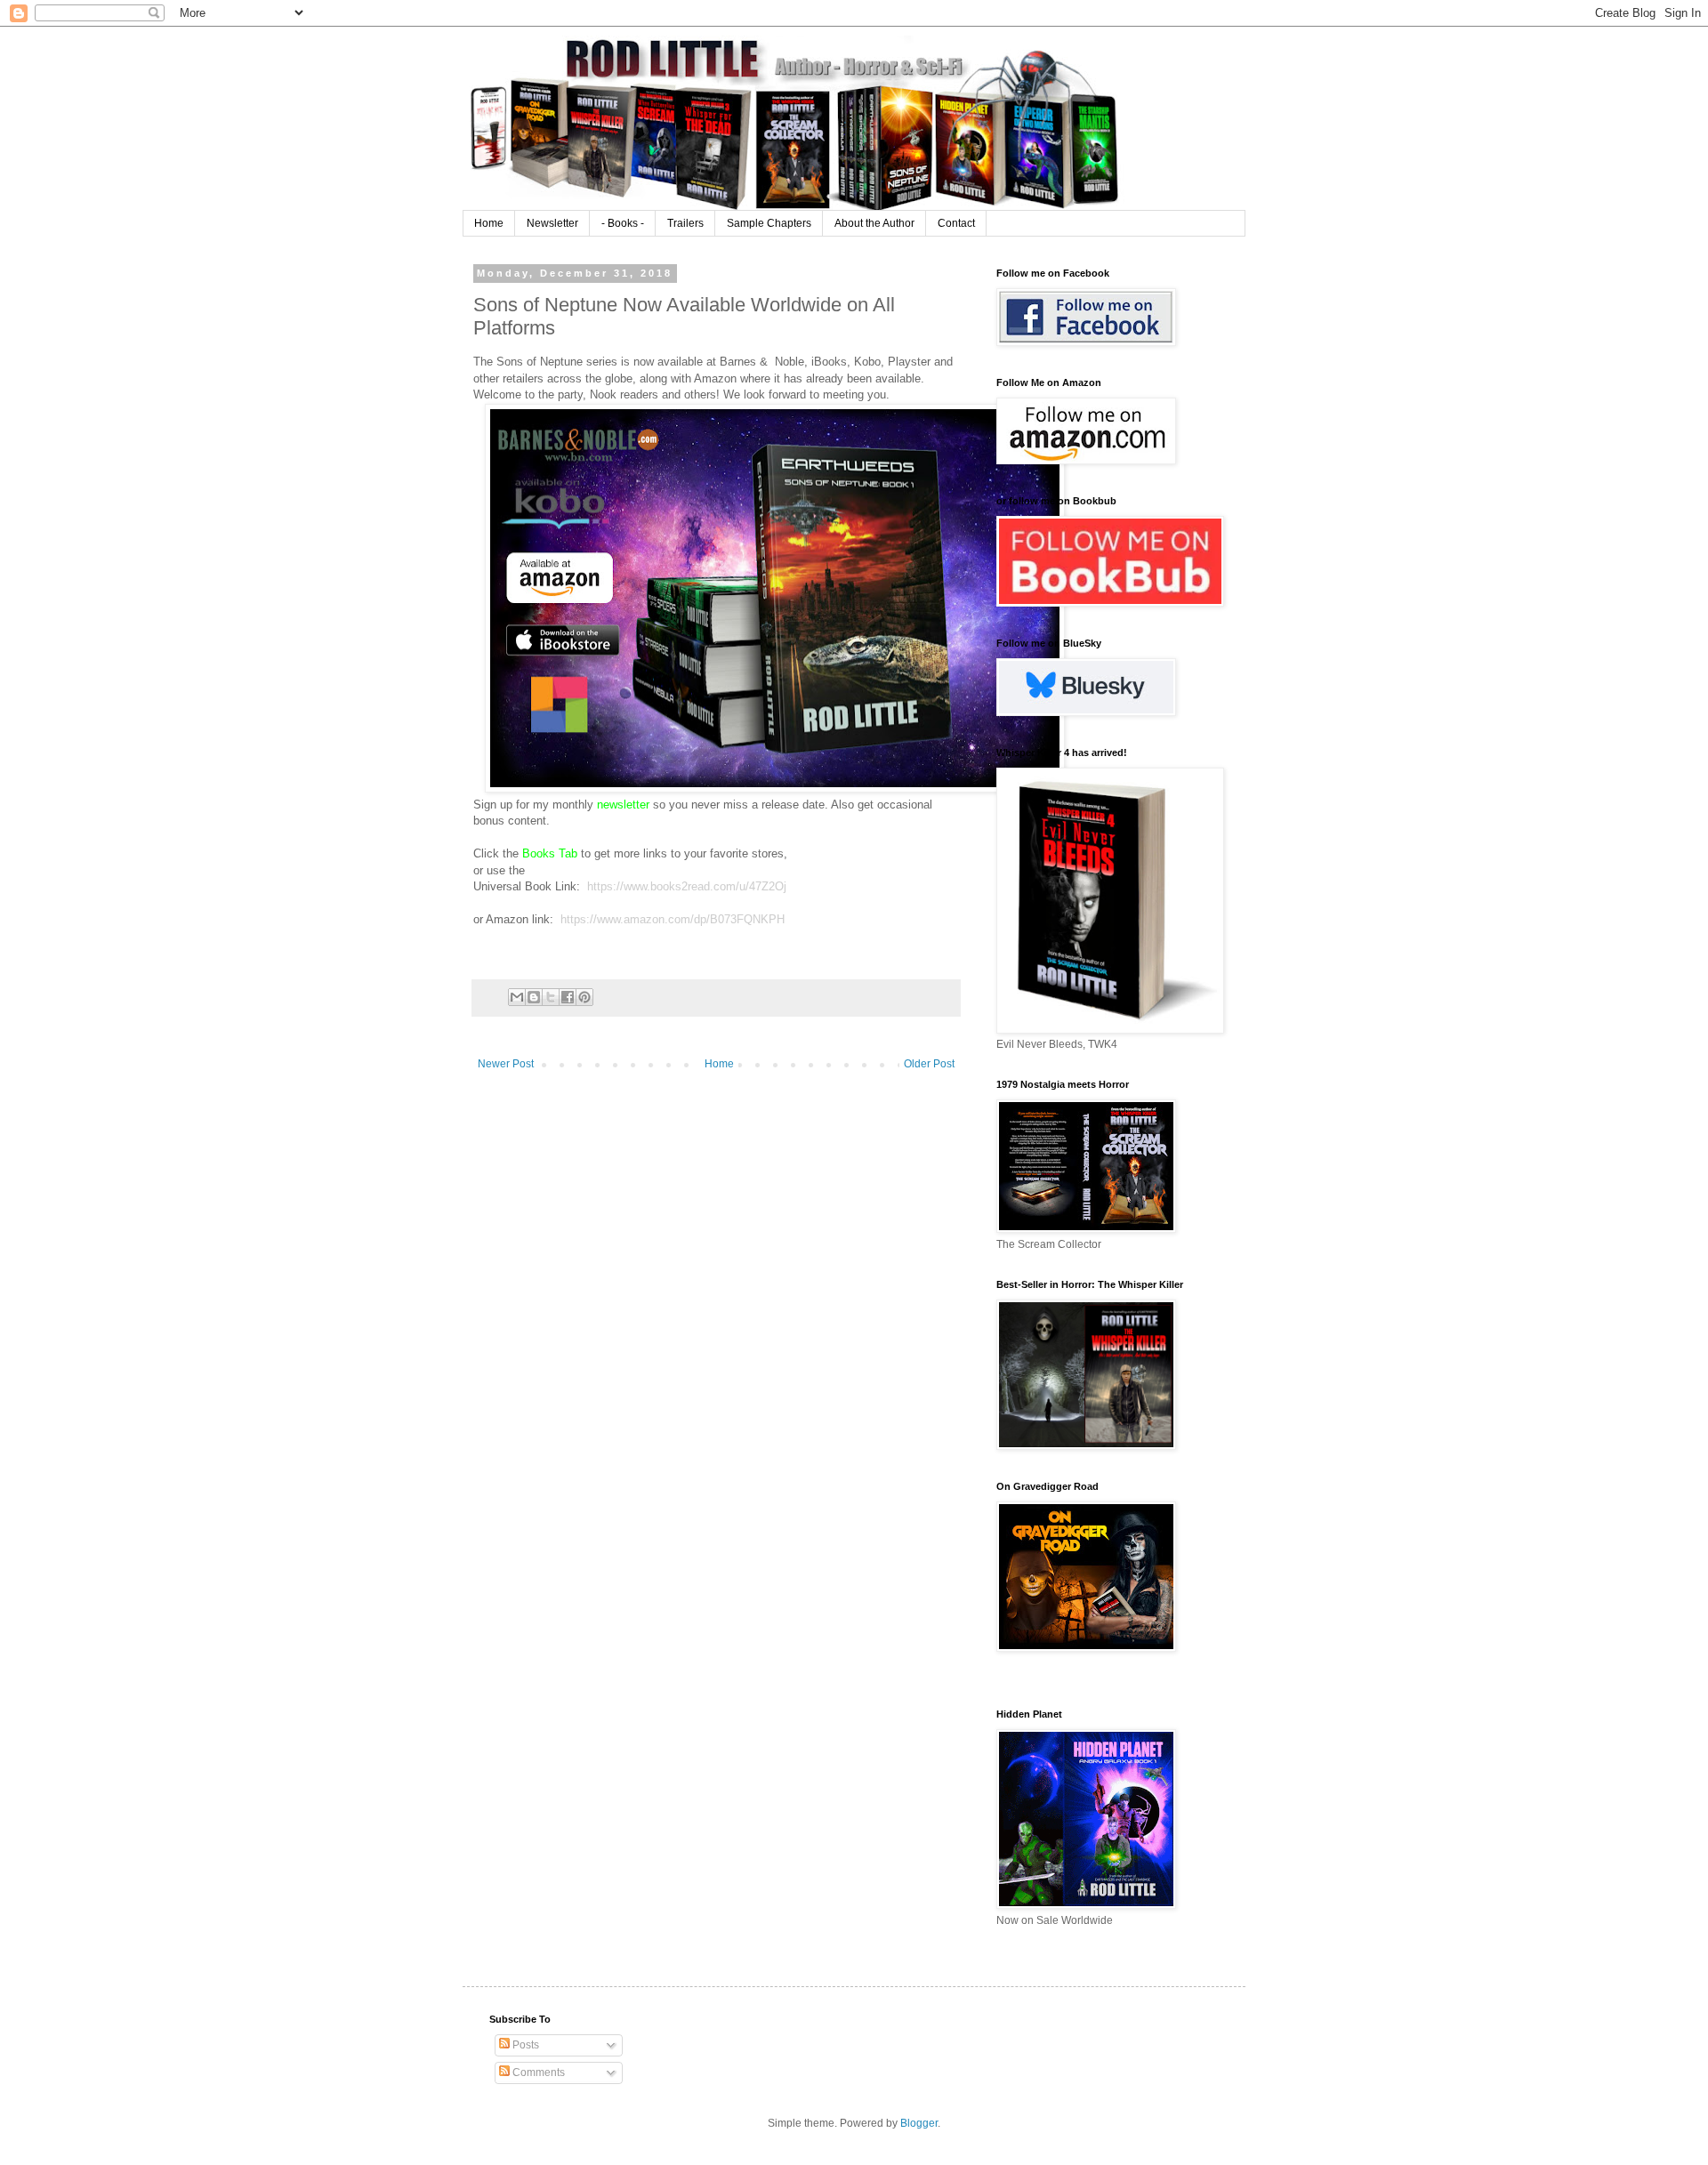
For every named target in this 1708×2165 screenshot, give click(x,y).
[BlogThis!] (534, 997)
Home (489, 223)
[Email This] (517, 997)
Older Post (929, 1064)
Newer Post (506, 1064)
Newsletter (552, 223)
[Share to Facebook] (568, 997)
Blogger (919, 2123)
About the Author (874, 223)
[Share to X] (551, 997)
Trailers (685, 223)
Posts (524, 2045)
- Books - (623, 223)
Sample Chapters (769, 223)
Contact (956, 223)
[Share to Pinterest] (584, 997)
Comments (537, 2072)
